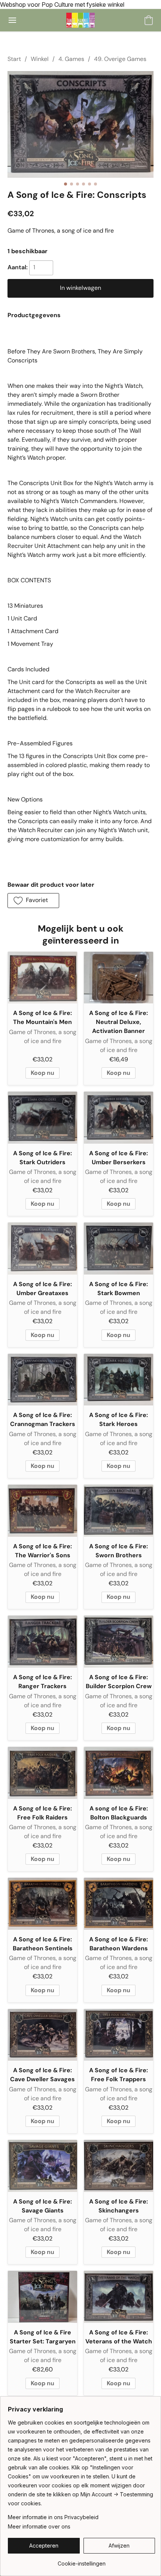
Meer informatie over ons (39, 2526)
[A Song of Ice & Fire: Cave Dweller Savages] (42, 2035)
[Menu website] (12, 20)
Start (14, 59)
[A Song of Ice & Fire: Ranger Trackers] (42, 1642)
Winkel (40, 59)
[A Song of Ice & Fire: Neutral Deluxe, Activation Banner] (119, 978)
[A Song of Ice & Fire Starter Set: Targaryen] (42, 2297)
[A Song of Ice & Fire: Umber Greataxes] (42, 1249)
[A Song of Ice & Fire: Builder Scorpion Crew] (119, 1642)
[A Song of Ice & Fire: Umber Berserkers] (119, 1118)
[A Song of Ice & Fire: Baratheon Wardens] (119, 1904)
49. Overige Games (120, 59)
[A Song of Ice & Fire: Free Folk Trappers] (119, 2035)
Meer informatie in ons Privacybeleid (53, 2517)
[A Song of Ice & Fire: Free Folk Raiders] (42, 1773)
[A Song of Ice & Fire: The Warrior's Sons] (42, 1511)
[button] (81, 20)
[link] (81, 2561)
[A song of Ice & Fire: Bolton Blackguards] (119, 1773)
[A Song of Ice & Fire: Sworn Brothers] (119, 1511)
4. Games (71, 59)
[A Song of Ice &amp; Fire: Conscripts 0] (80, 124)
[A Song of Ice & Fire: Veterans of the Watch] (119, 2297)
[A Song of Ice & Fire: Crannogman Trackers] (42, 1380)
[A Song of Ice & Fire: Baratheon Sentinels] (42, 1904)
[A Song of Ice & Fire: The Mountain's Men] (42, 978)
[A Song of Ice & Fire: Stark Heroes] (119, 1380)
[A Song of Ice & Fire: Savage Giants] (42, 2166)
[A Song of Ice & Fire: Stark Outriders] (42, 1118)
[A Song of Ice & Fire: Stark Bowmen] (119, 1249)
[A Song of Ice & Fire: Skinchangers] (119, 2166)
